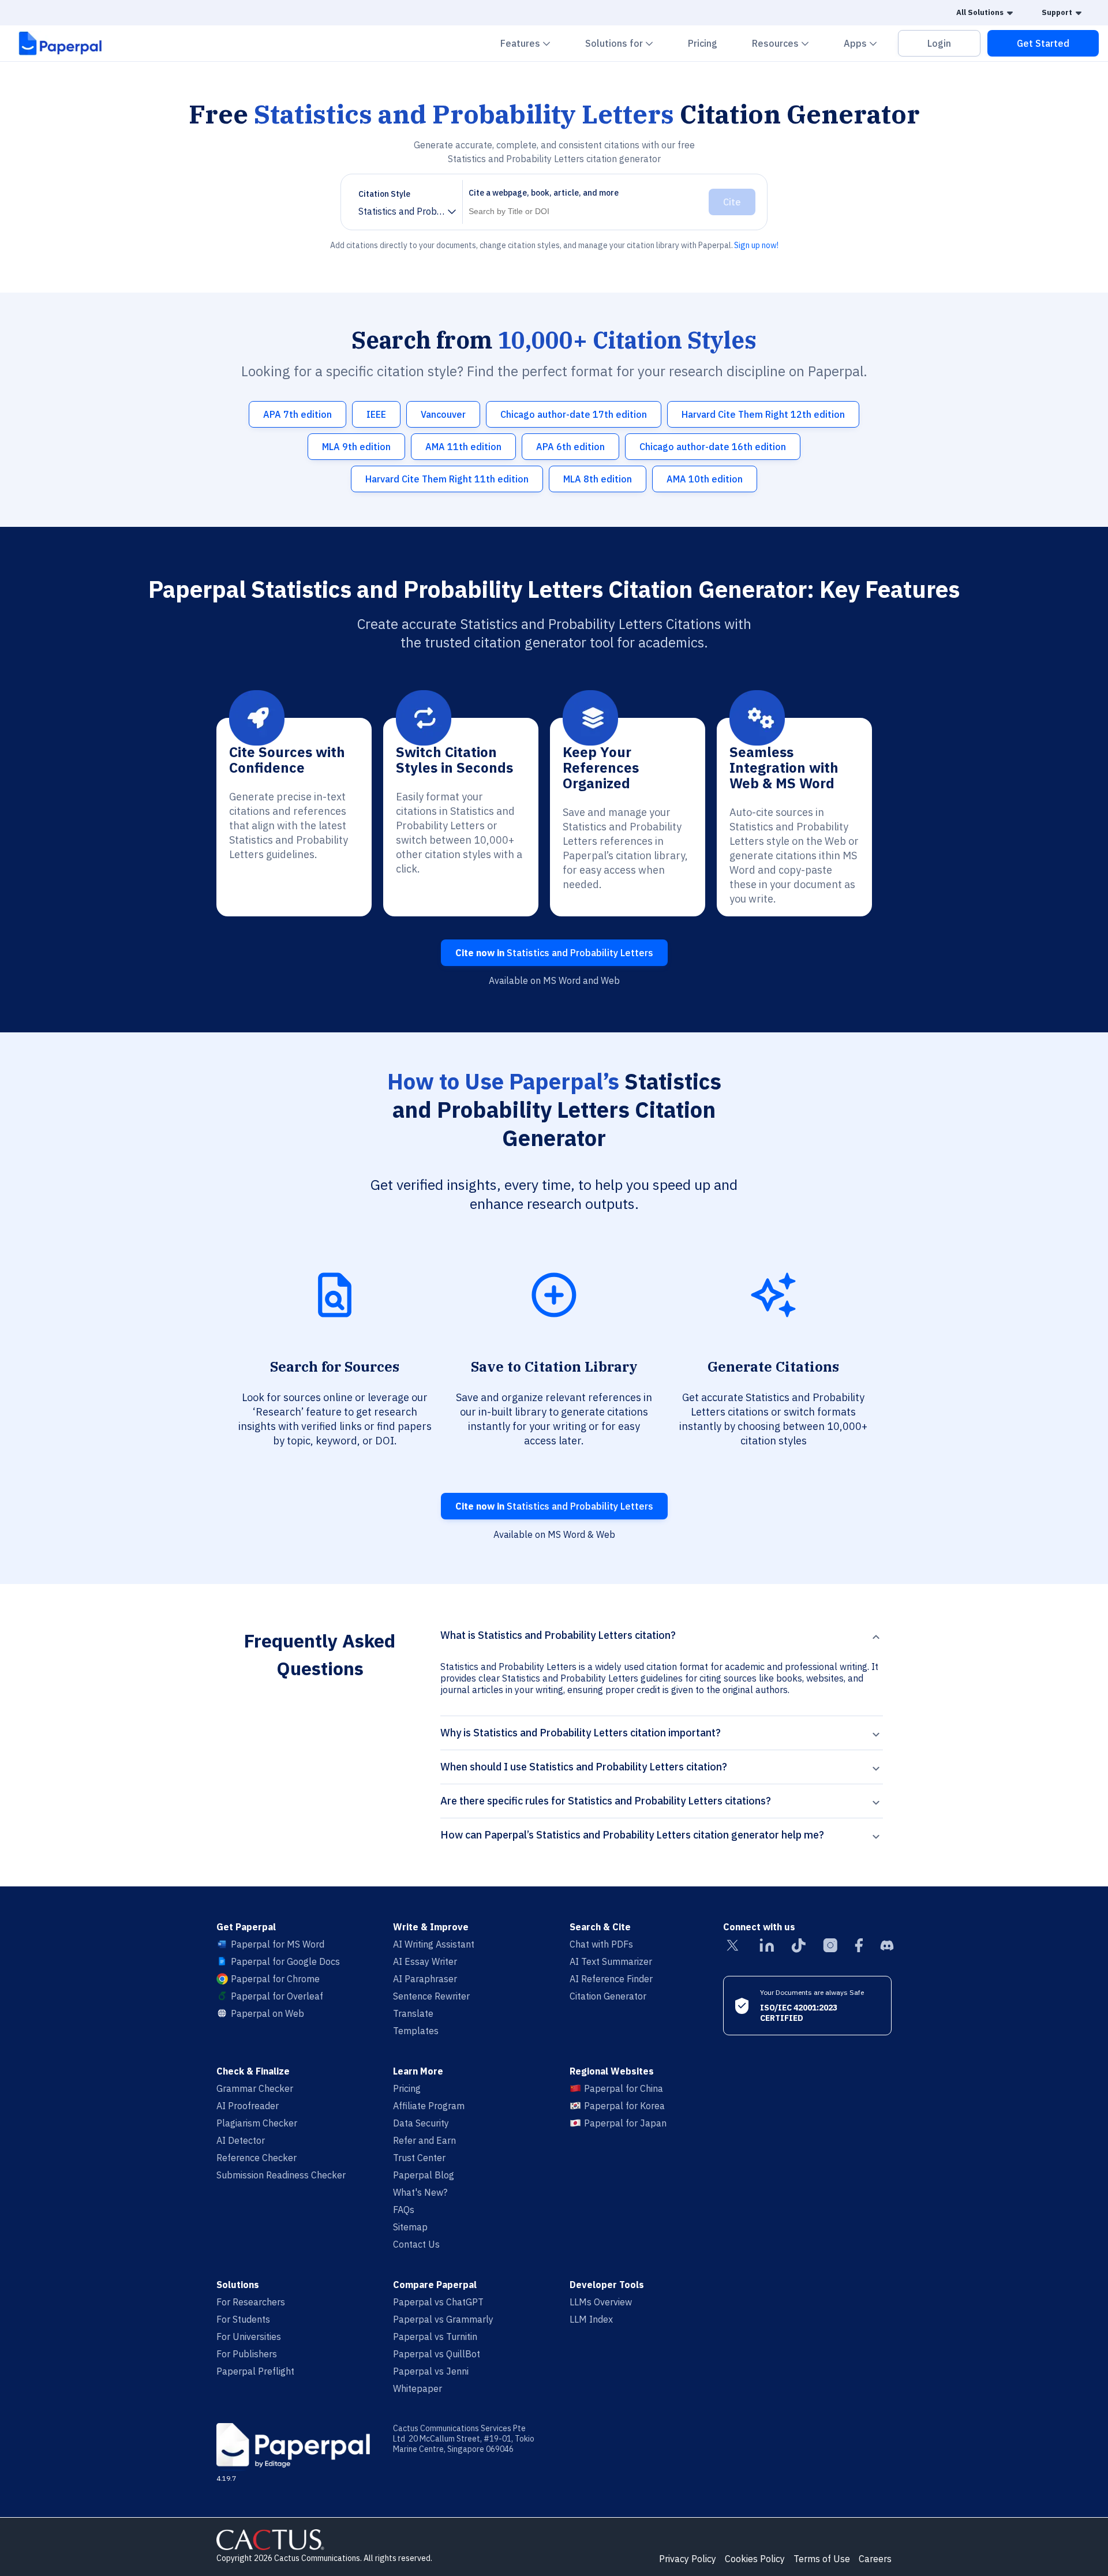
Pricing (703, 43)
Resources (787, 43)
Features (532, 43)
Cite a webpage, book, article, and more (544, 193)
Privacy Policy (688, 2559)
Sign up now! (756, 245)
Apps (867, 43)
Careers (875, 2559)
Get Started (1043, 43)
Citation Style (384, 194)
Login (939, 43)
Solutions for (626, 43)
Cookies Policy (755, 2559)
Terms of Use (822, 2559)
